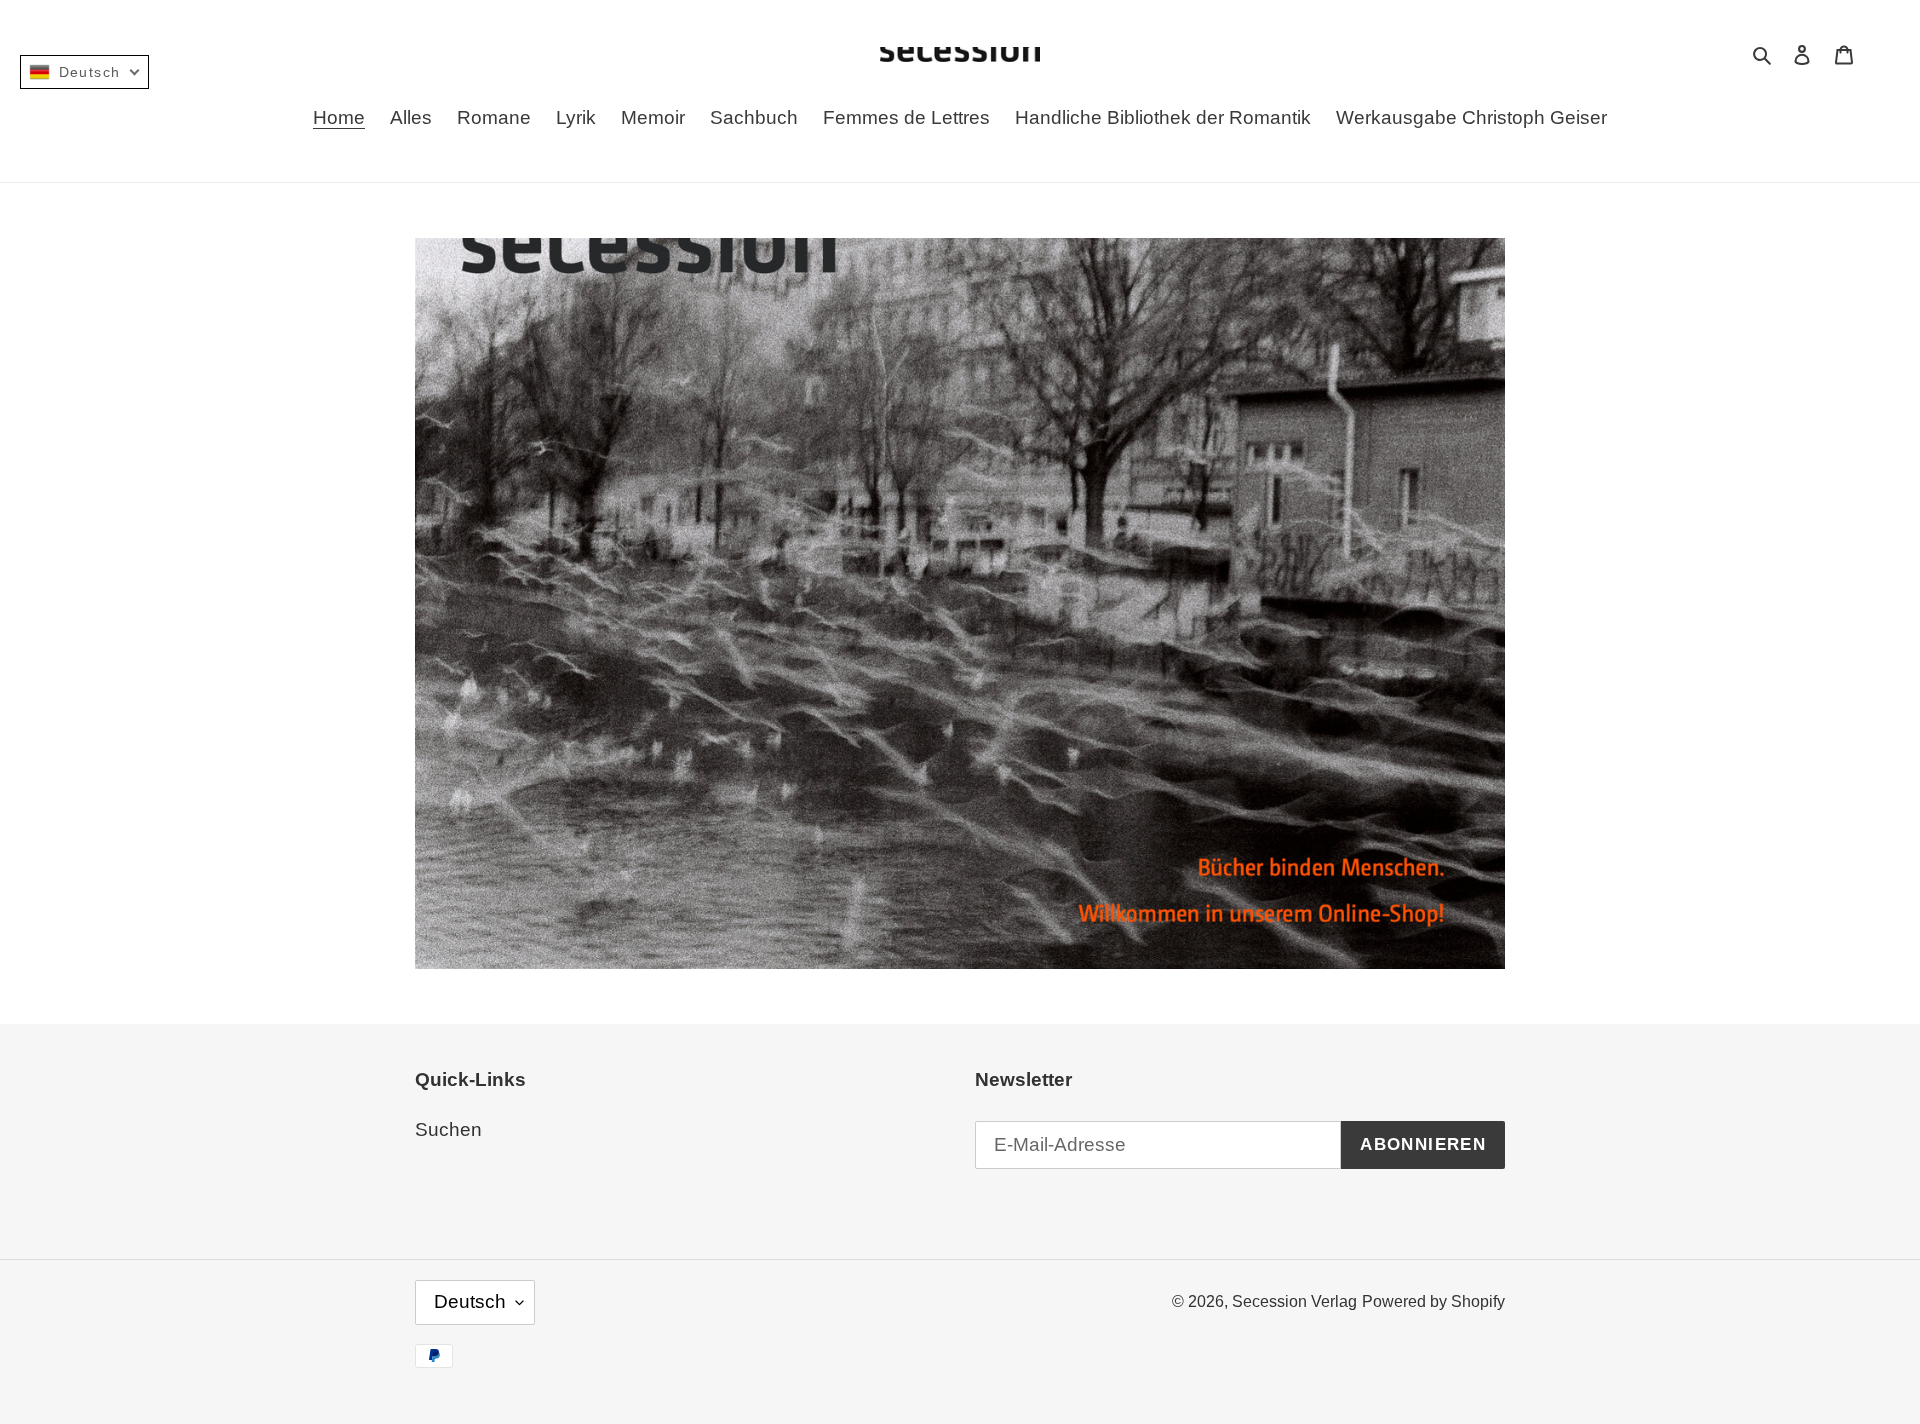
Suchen (448, 1129)
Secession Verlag (1294, 1301)
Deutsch (470, 1301)
